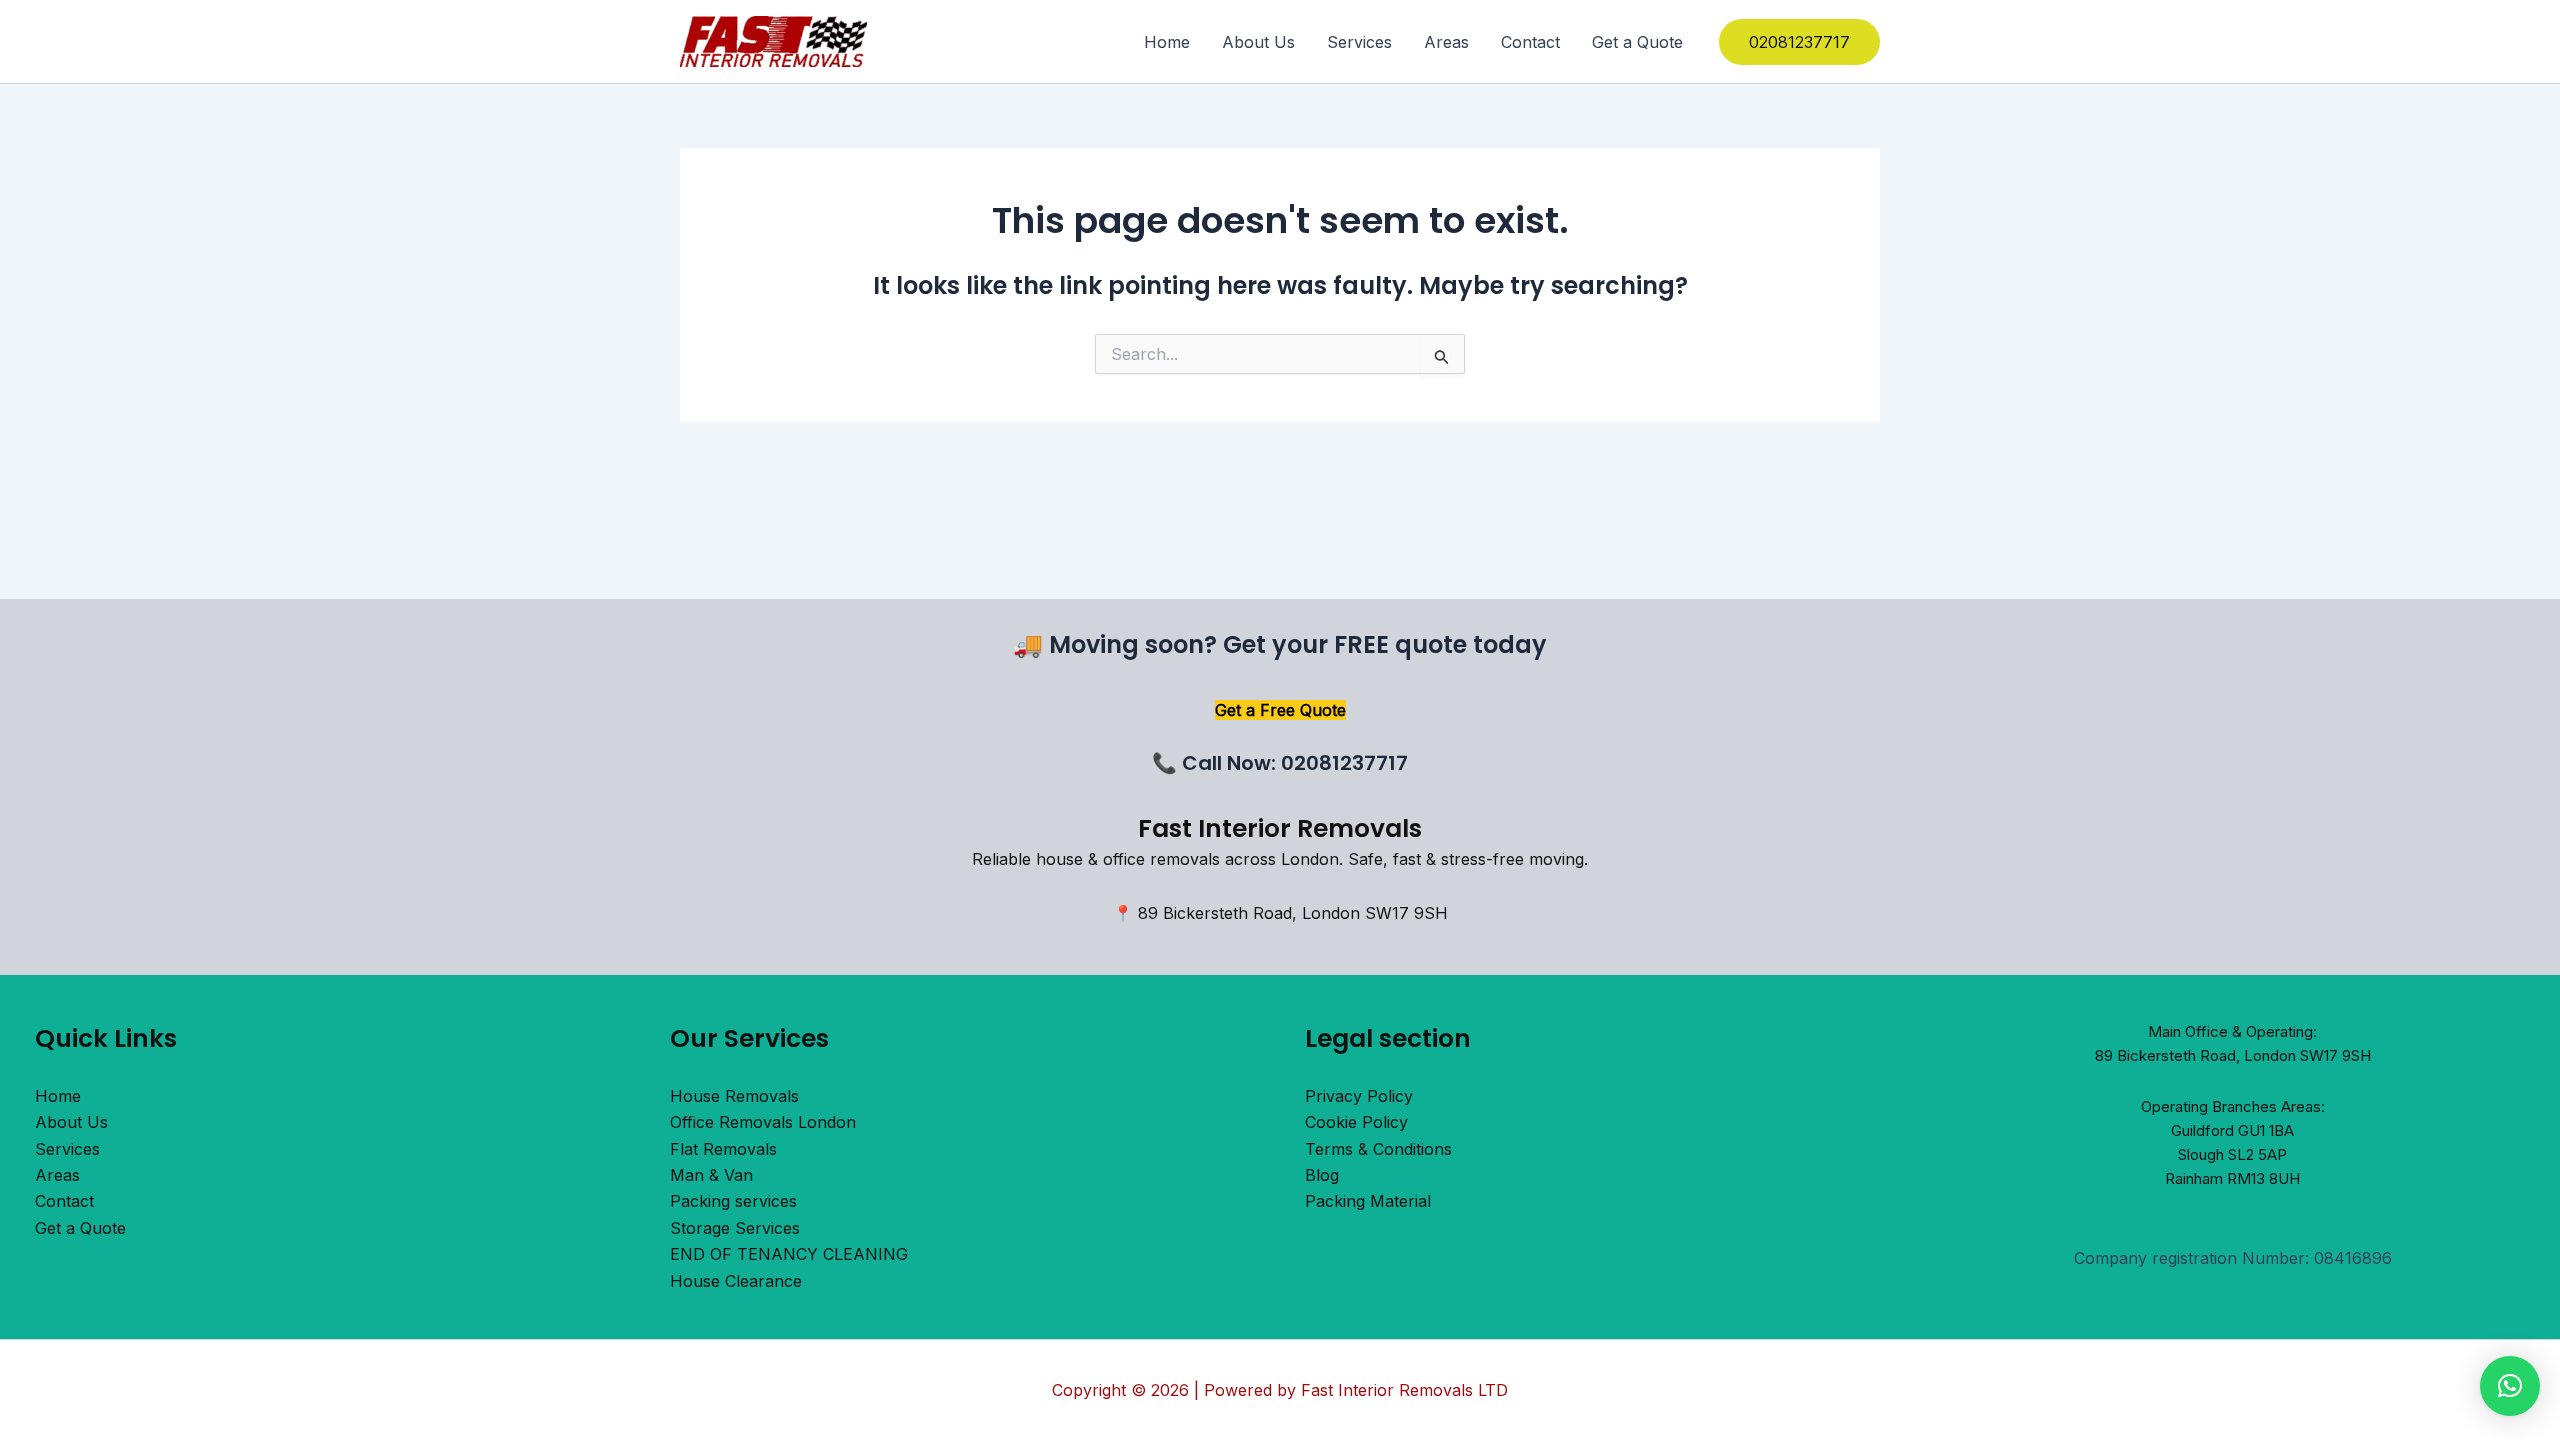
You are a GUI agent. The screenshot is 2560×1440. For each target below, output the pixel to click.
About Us (1258, 42)
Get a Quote (1637, 42)
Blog (1322, 1175)
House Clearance (736, 1281)
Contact (1530, 42)
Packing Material (1368, 1201)
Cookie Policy (1356, 1122)
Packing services (733, 1201)
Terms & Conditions (1378, 1149)
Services (1359, 42)
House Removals (734, 1096)
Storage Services (735, 1228)
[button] (1799, 42)
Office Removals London (763, 1122)
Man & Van (711, 1175)
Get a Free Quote (1280, 710)
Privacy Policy (1359, 1096)
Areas (1446, 42)
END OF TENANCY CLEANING (789, 1254)
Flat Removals (723, 1149)
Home (1167, 42)
